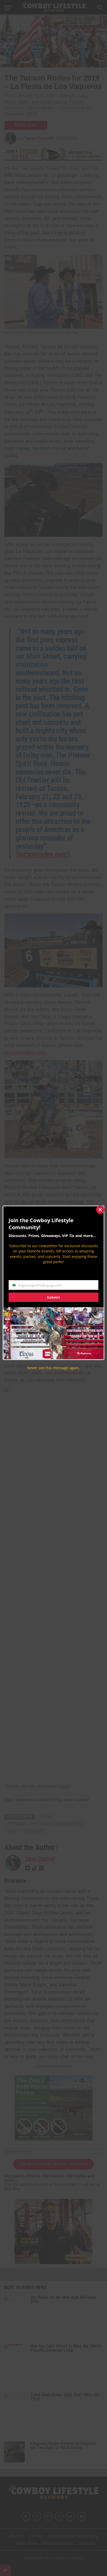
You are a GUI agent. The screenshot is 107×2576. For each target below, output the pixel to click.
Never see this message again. (53, 1368)
